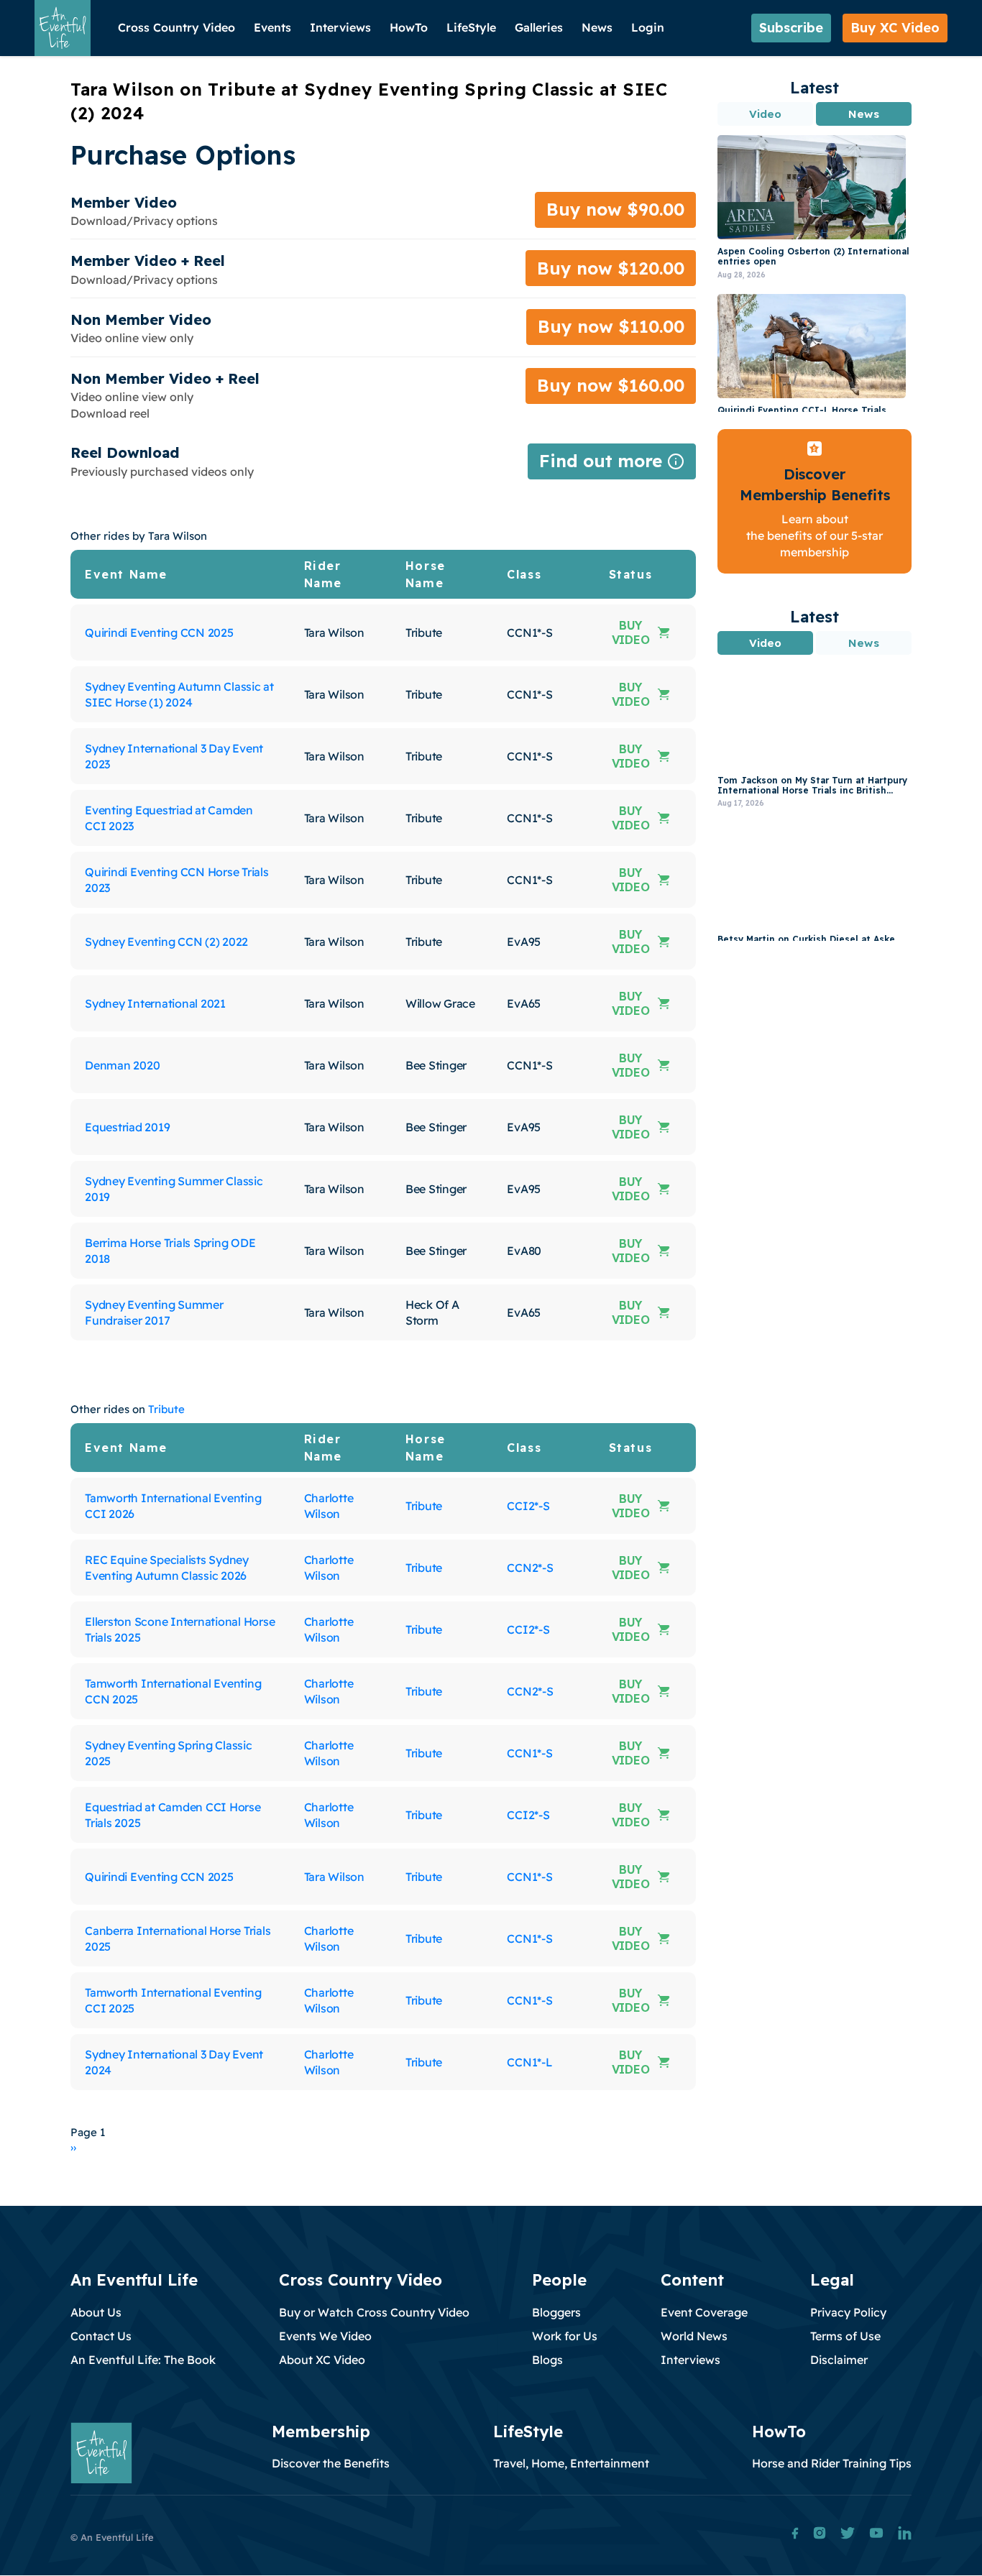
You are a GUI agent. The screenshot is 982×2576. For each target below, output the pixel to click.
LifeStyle (471, 27)
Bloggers (556, 2312)
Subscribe (791, 28)
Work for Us (565, 2336)
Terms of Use (845, 2336)
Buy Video (631, 632)
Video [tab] (766, 114)
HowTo (409, 27)
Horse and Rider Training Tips (832, 2463)
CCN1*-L (529, 2062)
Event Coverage (704, 2312)
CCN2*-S (530, 1568)
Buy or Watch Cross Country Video (374, 2312)
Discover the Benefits (331, 2463)
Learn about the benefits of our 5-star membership (814, 536)
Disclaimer (839, 2360)
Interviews (340, 27)
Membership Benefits (815, 495)
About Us (96, 2312)
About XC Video (322, 2360)
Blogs (547, 2360)
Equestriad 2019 (127, 1127)
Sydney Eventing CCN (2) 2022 (166, 942)
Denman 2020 (122, 1065)
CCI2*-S (528, 1506)
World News (694, 2336)
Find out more (612, 465)
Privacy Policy (848, 2312)
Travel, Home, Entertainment (571, 2463)
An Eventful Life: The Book (143, 2360)
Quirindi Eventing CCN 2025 (159, 632)
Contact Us (101, 2336)
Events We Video (325, 2336)
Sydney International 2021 (155, 1003)
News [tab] (863, 114)
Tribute (166, 1409)
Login (648, 27)
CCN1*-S (529, 1753)
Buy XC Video (895, 28)
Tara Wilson (334, 1877)
